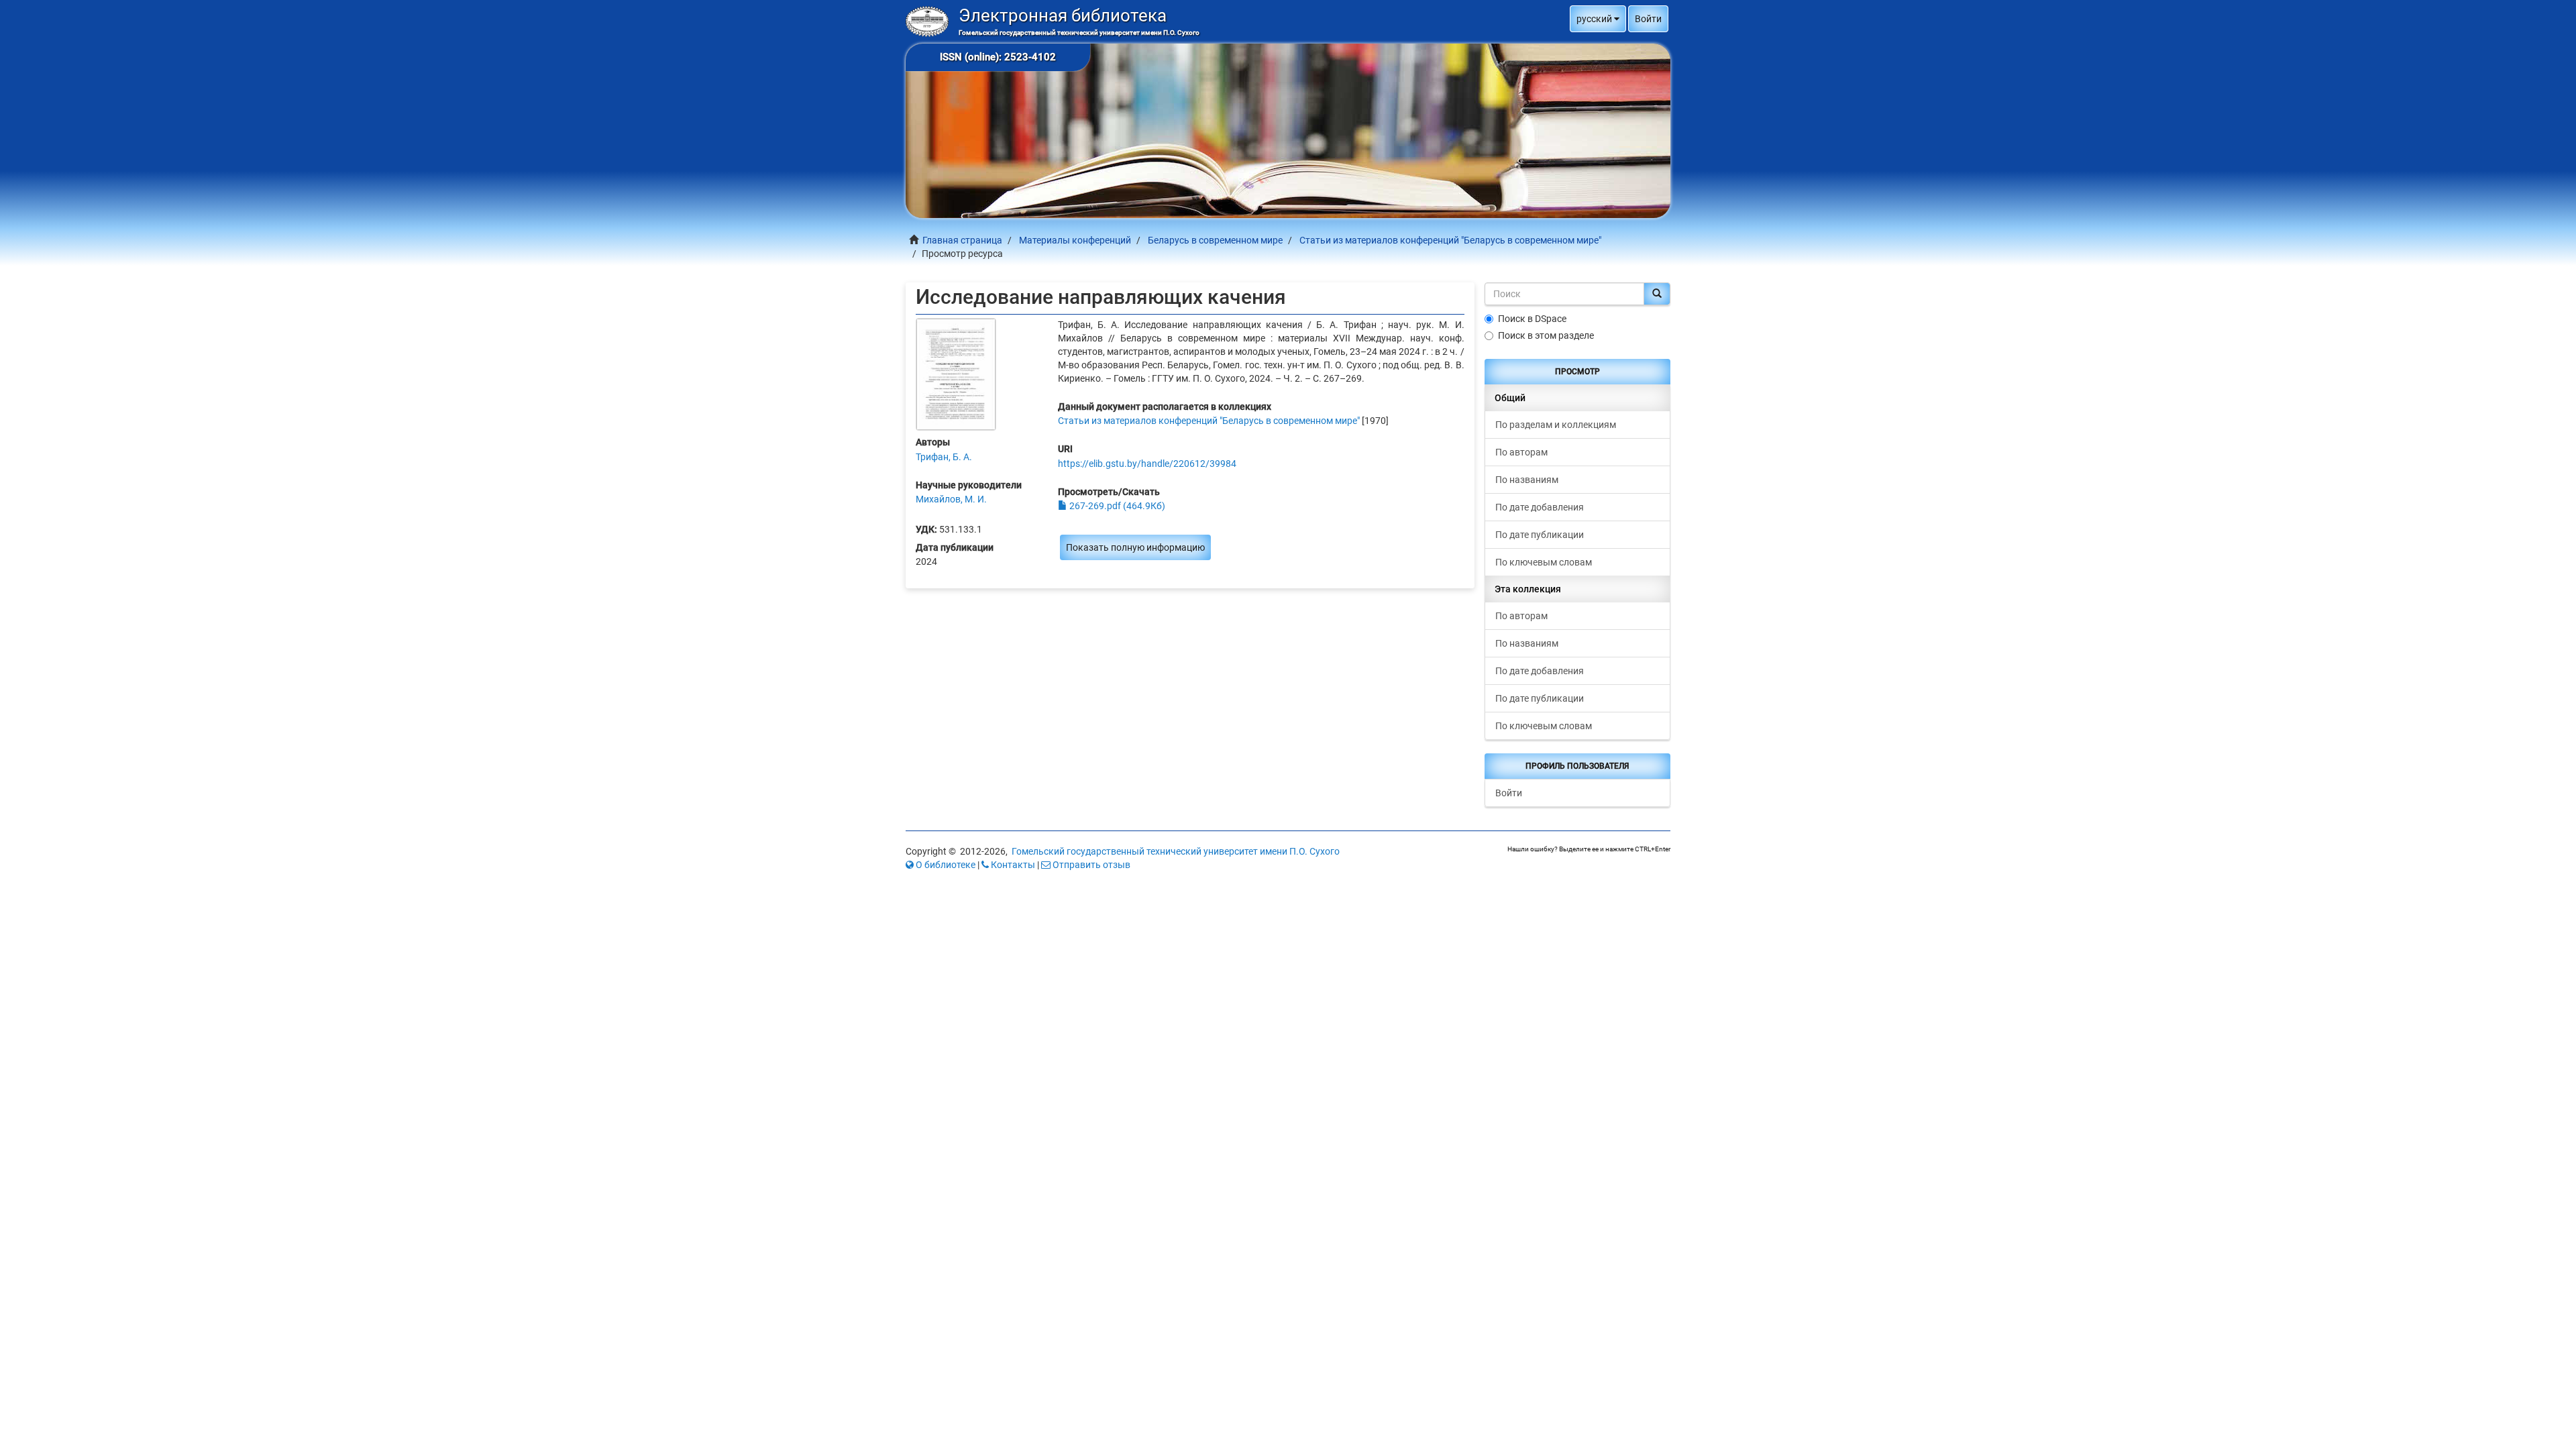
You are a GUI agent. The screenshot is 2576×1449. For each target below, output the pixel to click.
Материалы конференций (1075, 240)
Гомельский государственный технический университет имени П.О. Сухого (1176, 851)
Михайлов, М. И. (951, 499)
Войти (1509, 793)
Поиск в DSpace (1532, 319)
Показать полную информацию (1135, 547)
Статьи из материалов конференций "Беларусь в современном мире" (1450, 240)
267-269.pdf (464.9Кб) (1116, 506)
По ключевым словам (1544, 562)
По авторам (1521, 452)
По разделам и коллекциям (1556, 425)
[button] (1598, 19)
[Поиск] (1657, 294)
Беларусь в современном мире (1215, 240)
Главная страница (962, 240)
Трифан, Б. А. (944, 457)
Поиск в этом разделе (1546, 335)
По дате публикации (1540, 535)
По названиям (1527, 480)
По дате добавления (1540, 507)
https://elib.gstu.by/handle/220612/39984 (1147, 464)
